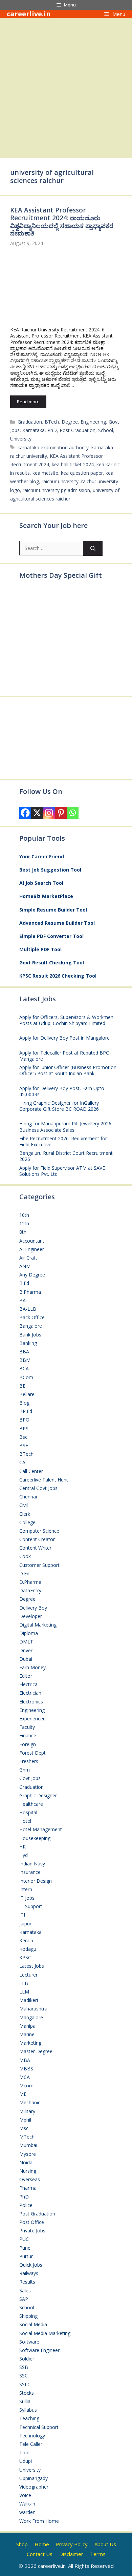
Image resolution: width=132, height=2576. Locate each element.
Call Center (31, 1471)
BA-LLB (28, 1309)
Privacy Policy (72, 2544)
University (21, 439)
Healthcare (31, 1804)
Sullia (25, 2401)
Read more (28, 402)
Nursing (28, 2171)
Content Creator (37, 1539)
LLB (24, 1983)
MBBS (26, 2069)
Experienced (32, 1719)
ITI (22, 1915)
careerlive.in (29, 14)
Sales (25, 2291)
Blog (24, 1403)
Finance (28, 1735)
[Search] (93, 548)
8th (23, 1232)
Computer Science (39, 1531)
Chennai (28, 1497)
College (27, 1522)
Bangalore (31, 1326)
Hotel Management (41, 1829)
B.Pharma (30, 1292)
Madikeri (29, 2000)
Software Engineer (39, 2350)
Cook (25, 1556)
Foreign (28, 1744)
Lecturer (28, 1975)
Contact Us (40, 2554)
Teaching (29, 2418)
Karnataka (34, 430)
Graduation (30, 422)
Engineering (93, 422)
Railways (29, 2273)
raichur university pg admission (56, 490)
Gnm (25, 1770)
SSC (24, 2376)
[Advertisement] (66, 87)
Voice (25, 2495)
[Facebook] (25, 813)
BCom (26, 1377)
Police (26, 2205)
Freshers (29, 1761)
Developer (31, 1616)
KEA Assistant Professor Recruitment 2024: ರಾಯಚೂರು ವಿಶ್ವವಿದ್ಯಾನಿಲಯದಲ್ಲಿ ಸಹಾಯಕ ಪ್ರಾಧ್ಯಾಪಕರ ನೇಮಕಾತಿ (62, 222)
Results (27, 2282)
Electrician (30, 1693)
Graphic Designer (38, 1795)
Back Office (32, 1317)
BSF (24, 1445)
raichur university (60, 481)
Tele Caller (31, 2444)
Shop (22, 2544)
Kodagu (28, 1949)
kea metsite (45, 473)
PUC (24, 2239)
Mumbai (28, 2145)
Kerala (26, 1940)
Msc (24, 2128)
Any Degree (32, 1275)
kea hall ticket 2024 (73, 464)
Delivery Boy (33, 1608)
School (106, 430)
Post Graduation (78, 430)
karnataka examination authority (53, 447)
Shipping (28, 2316)
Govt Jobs (30, 1778)
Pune (25, 2248)
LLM (24, 1992)
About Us (105, 2544)
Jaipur (25, 1924)
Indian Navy (32, 1864)
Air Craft (28, 1258)
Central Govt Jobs (38, 1488)
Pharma (28, 2188)
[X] (37, 813)
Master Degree (36, 2051)
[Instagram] (49, 813)
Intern (26, 1889)
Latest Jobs (32, 1966)
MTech (27, 2137)
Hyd (24, 1855)
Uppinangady (34, 2478)
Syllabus (28, 2410)
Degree (70, 422)
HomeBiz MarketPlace (46, 896)
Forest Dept (32, 1753)
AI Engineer (32, 1249)
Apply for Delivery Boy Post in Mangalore (64, 1038)
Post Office (32, 2222)
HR (23, 1847)
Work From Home (39, 2521)
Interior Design (36, 1881)
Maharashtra (33, 2009)
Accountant (32, 1241)
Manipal (28, 2026)
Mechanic (30, 2102)
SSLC (25, 2384)
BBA (24, 1352)
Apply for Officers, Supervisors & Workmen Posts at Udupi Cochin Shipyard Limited (66, 1020)
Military (27, 2111)
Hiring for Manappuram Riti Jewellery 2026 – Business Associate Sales (67, 1127)
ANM (25, 1266)
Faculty (27, 1727)
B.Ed (24, 1283)
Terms (98, 2554)
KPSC (25, 1957)
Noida (26, 2162)
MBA (25, 2060)
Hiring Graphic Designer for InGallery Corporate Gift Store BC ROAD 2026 (59, 1106)
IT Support (31, 1906)
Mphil (25, 2120)
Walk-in (27, 2504)
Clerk (25, 1514)
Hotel (25, 1821)
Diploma (29, 1633)
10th (24, 1215)
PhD (52, 430)
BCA (24, 1368)
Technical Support (39, 2427)
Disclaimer (71, 2554)
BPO (24, 1420)
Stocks (27, 2393)
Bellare (27, 1394)
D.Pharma (30, 1582)
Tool (24, 2452)
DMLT (26, 1642)
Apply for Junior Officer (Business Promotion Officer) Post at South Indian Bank (68, 1070)
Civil (24, 1505)
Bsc (23, 1437)
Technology (32, 2436)
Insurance (30, 1872)
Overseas (30, 2179)
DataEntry (30, 1590)
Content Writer (35, 1548)
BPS (24, 1428)
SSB (24, 2367)
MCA (25, 2077)
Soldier (27, 2359)
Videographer (34, 2487)
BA (23, 1300)
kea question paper (82, 473)
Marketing (30, 2043)
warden (27, 2512)
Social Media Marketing (45, 2333)
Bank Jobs (30, 1335)
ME (23, 2094)
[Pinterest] (61, 813)
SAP (24, 2299)
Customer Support (39, 1565)
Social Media (33, 2324)
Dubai (26, 1659)
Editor (26, 1676)
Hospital (28, 1812)
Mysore (28, 2154)
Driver (26, 1650)
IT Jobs (27, 1898)
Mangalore (31, 2017)
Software (29, 2342)
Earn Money (32, 1667)
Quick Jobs (31, 2265)
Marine (27, 2034)
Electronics (31, 1702)
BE (22, 1386)
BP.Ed (26, 1411)
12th (24, 1223)
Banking (28, 1343)
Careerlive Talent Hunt (44, 1480)
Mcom (26, 2086)
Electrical (29, 1684)
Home (42, 2544)
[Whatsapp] (73, 813)
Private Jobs (32, 2231)
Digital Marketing (38, 1625)
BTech (52, 422)
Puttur (26, 2256)
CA (22, 1462)
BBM (25, 1360)
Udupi (26, 2461)
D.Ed (24, 1573)
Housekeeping (35, 1838)
